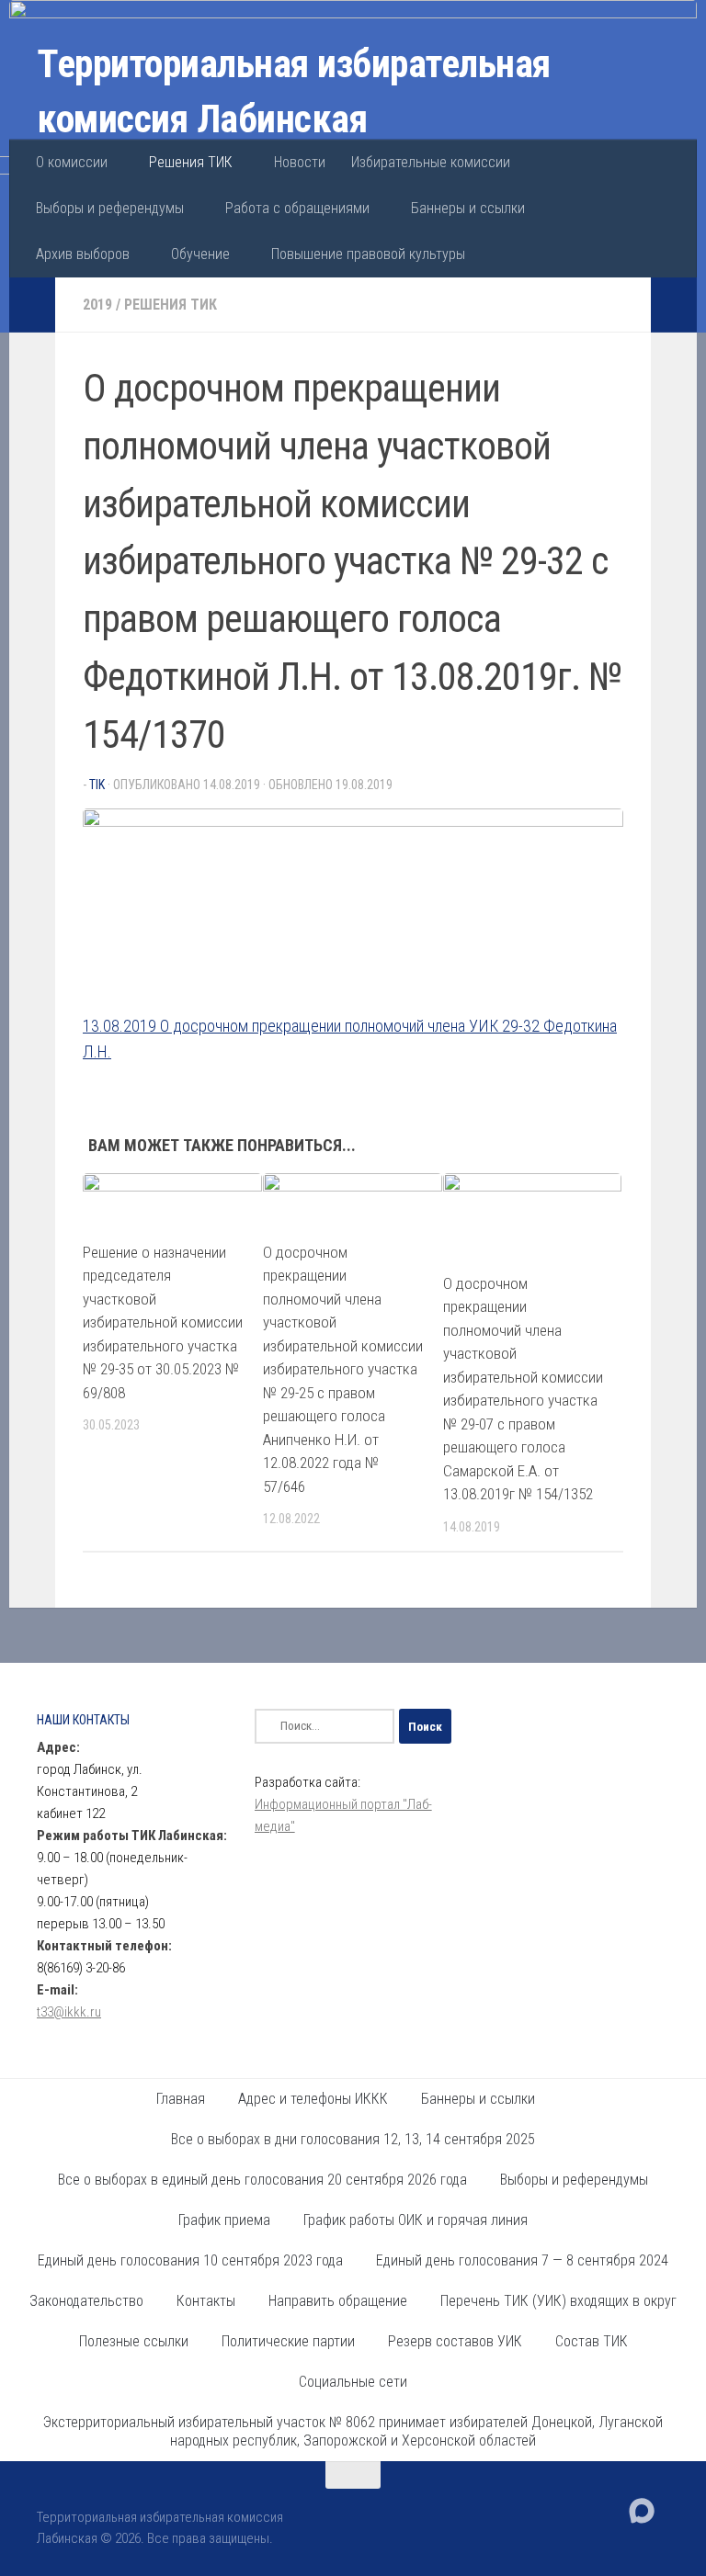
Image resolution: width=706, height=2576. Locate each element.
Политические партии (288, 2341)
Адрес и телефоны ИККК (313, 2099)
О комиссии (72, 162)
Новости (300, 162)
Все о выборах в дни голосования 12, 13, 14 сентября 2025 (353, 2139)
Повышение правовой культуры (368, 254)
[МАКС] (642, 2511)
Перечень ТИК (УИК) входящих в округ (558, 2301)
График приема (224, 2220)
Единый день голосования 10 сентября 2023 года (190, 2260)
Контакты (206, 2301)
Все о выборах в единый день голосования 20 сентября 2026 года (262, 2180)
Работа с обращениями (297, 208)
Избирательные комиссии (431, 162)
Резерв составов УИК (455, 2341)
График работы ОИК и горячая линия (416, 2220)
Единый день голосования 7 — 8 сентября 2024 (522, 2260)
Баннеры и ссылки (468, 208)
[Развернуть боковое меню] (32, 305)
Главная (181, 2099)
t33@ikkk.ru (69, 2012)
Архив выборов (83, 254)
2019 (97, 305)
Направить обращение (338, 2301)
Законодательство (86, 2301)
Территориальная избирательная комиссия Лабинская (294, 91)
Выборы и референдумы (110, 208)
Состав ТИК (592, 2341)
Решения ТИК (191, 162)
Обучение (200, 254)
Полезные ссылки (134, 2341)
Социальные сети (353, 2382)
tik (97, 785)
